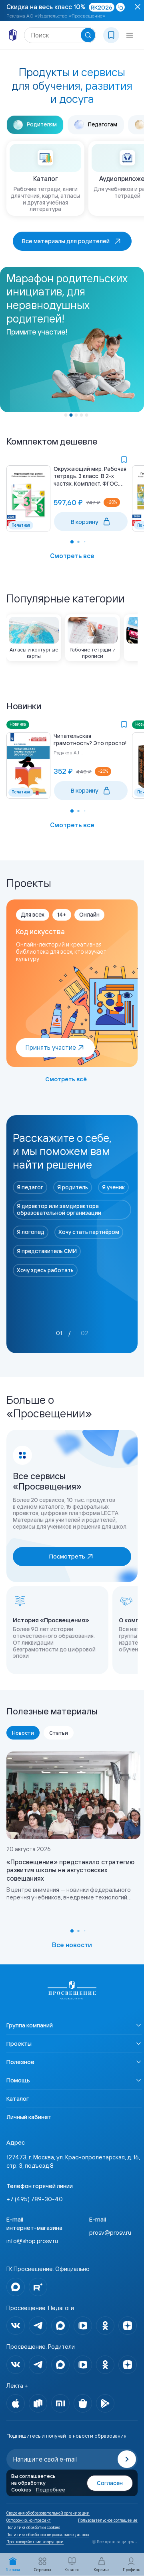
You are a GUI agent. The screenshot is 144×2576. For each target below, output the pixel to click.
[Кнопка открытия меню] (130, 35)
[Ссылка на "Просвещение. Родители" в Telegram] (38, 2365)
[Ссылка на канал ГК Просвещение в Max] (16, 2287)
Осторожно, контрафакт (29, 2521)
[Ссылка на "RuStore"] (38, 2403)
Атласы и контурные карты (34, 653)
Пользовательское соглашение (108, 2521)
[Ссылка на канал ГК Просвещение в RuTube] (38, 2287)
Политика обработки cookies (33, 2528)
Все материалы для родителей (66, 241)
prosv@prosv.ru (110, 2233)
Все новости (72, 1945)
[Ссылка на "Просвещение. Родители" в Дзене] (128, 2365)
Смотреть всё (66, 1079)
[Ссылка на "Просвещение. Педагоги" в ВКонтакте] (16, 2326)
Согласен (110, 2483)
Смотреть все (72, 556)
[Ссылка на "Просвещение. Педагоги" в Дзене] (128, 2326)
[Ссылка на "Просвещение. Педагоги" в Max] (60, 2326)
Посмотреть (67, 1556)
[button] (66, 415)
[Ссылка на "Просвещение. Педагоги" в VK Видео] (83, 2326)
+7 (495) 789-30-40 (35, 2199)
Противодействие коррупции (35, 2542)
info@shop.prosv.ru (32, 2241)
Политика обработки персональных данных (48, 2535)
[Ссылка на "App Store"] (16, 2403)
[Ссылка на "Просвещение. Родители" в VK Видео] (83, 2365)
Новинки (24, 706)
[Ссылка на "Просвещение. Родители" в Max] (60, 2365)
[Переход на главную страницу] (72, 1990)
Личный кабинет (29, 2117)
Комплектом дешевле (52, 441)
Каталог (18, 2099)
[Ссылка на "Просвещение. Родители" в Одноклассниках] (105, 2365)
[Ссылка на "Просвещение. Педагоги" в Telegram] (38, 2326)
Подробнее (51, 2489)
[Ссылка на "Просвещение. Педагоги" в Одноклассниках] (105, 2326)
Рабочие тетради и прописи (93, 653)
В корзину (85, 522)
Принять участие (51, 1047)
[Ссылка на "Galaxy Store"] (83, 2403)
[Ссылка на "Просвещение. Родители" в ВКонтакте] (16, 2365)
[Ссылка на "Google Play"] (105, 2403)
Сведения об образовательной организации (48, 2513)
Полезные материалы (52, 1711)
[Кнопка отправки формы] (127, 2459)
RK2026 (102, 7)
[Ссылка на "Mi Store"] (60, 2403)
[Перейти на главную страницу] (13, 35)
